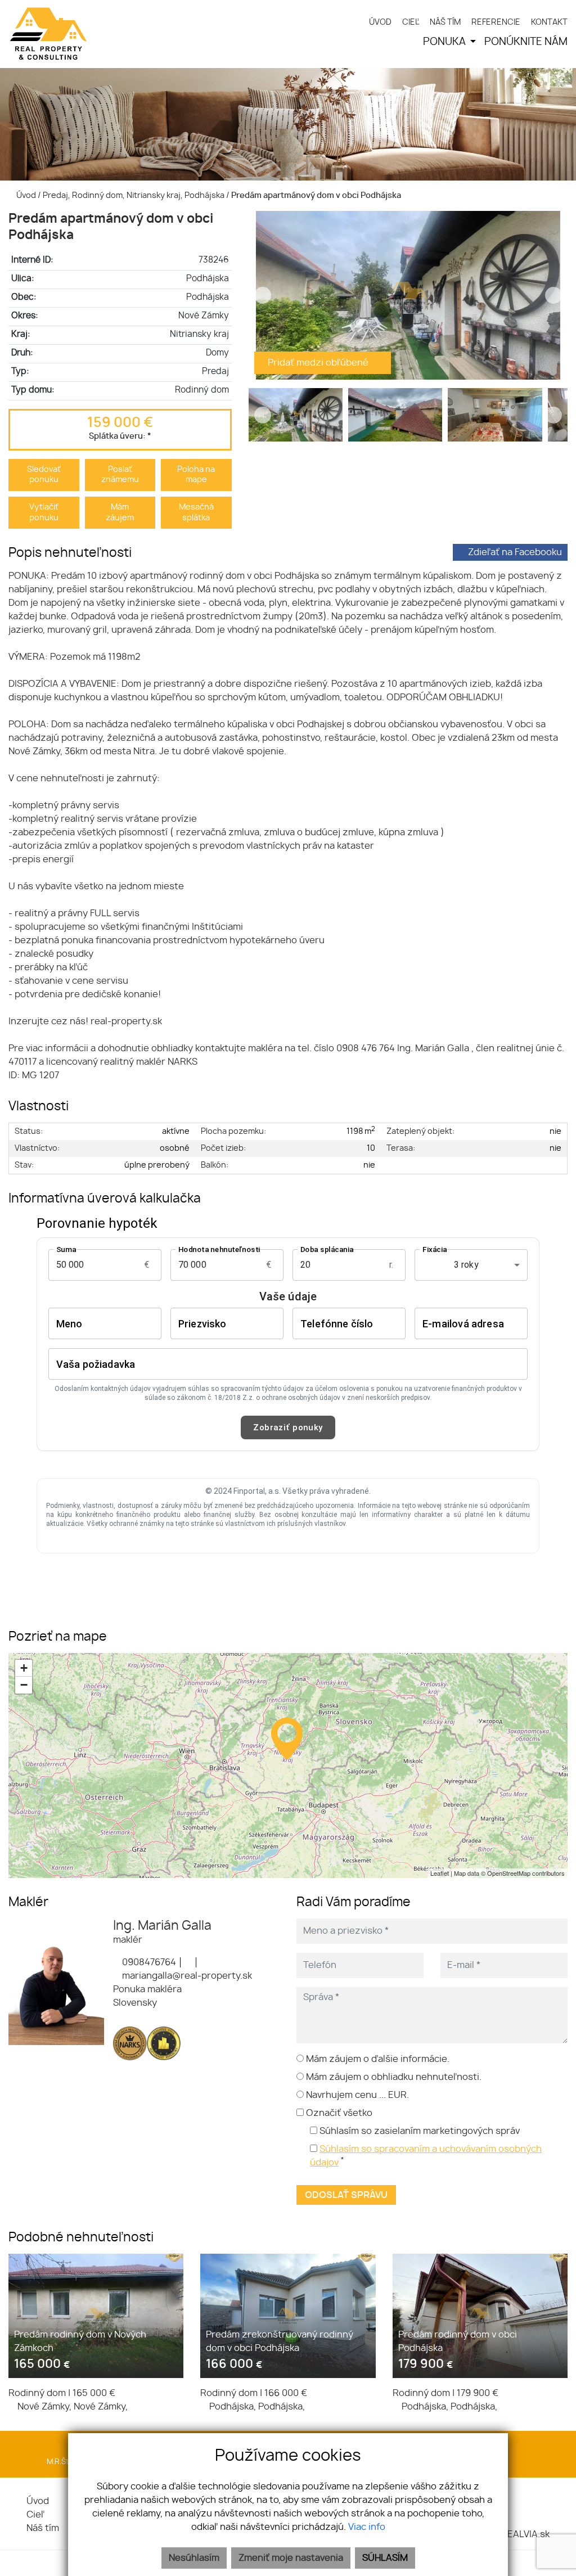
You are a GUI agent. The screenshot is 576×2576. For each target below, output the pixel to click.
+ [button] (24, 1668)
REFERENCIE (496, 22)
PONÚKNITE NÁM (526, 42)
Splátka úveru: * (120, 436)
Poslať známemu (120, 475)
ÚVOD (380, 22)
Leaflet (440, 1873)
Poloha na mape (196, 475)
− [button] (24, 1685)
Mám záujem (120, 512)
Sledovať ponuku (44, 475)
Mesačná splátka (196, 512)
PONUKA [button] (445, 42)
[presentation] (263, 295)
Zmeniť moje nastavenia (291, 2558)
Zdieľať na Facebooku (515, 552)
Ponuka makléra (147, 1989)
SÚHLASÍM (385, 2558)
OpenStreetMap (509, 1873)
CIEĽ (411, 22)
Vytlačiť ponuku (44, 512)
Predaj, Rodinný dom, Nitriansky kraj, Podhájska (134, 195)
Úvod (25, 195)
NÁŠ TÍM (445, 22)
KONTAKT (549, 22)
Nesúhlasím (194, 2558)
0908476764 (148, 1962)
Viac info (367, 2527)
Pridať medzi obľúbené (319, 363)
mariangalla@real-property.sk (186, 1976)
